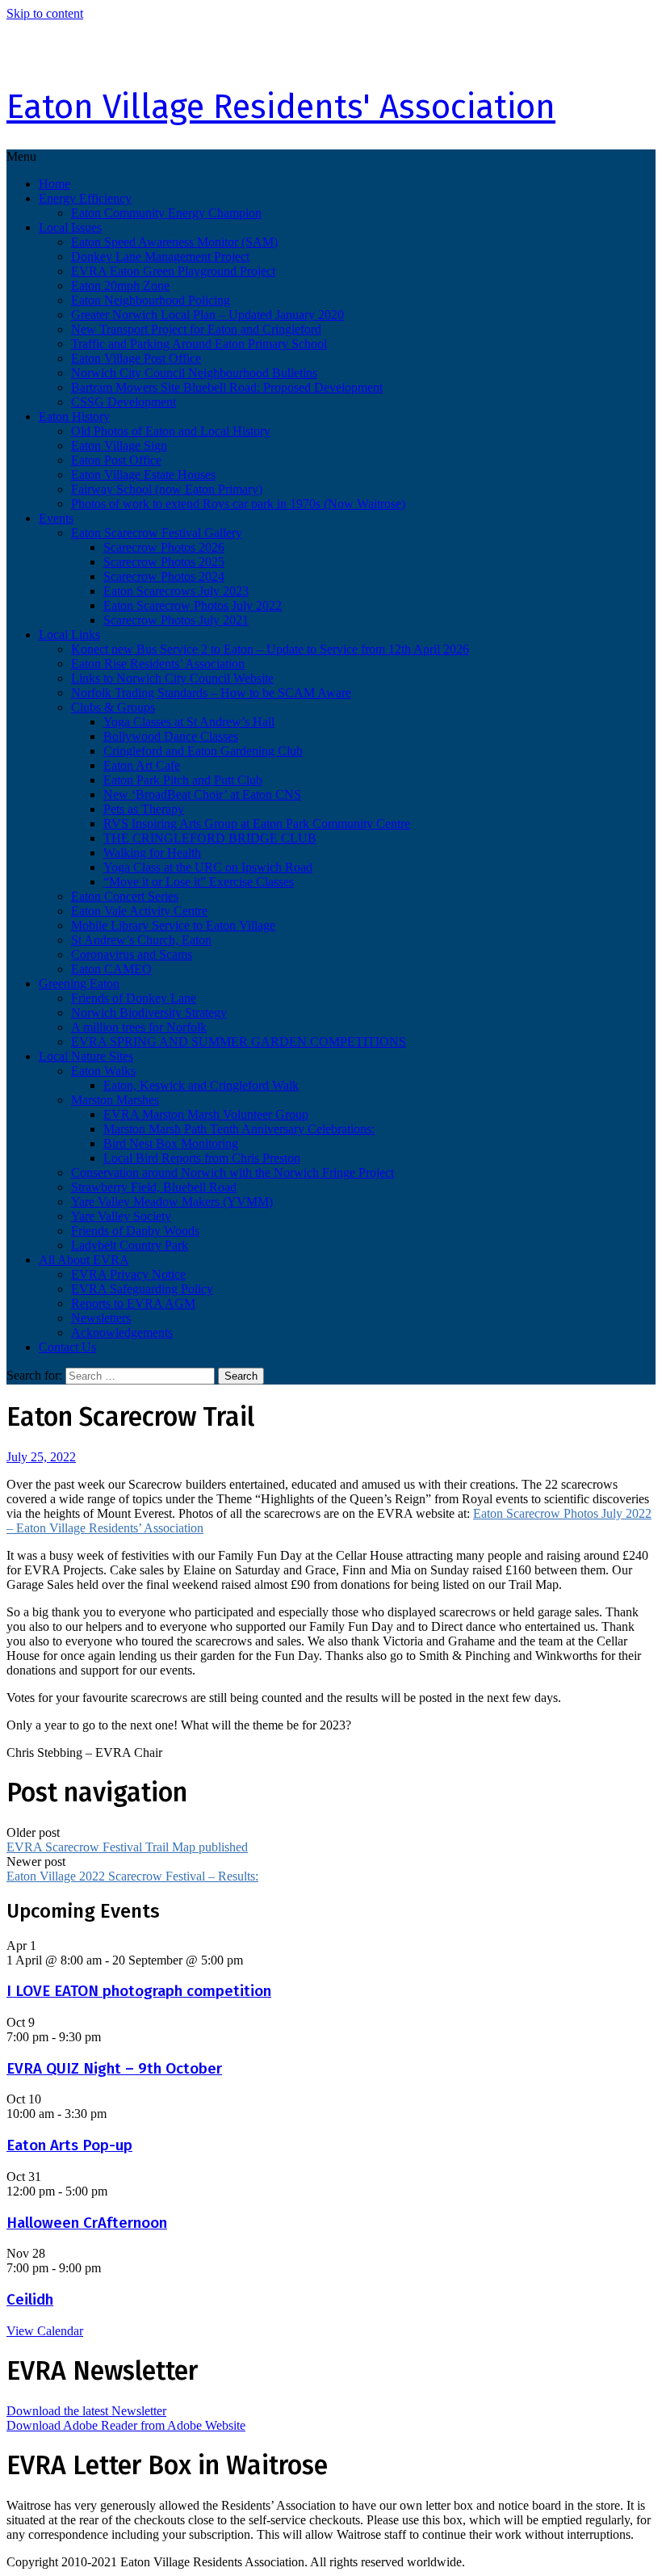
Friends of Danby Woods (135, 1231)
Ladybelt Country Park (130, 1245)
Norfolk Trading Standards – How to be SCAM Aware (211, 693)
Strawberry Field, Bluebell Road (154, 1187)
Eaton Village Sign (119, 445)
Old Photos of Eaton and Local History (171, 431)
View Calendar (45, 2331)
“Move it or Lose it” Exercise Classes (199, 882)
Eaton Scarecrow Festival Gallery (157, 533)
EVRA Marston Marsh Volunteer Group (206, 1114)
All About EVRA (84, 1260)
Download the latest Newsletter (86, 2411)
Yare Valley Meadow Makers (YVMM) (172, 1202)
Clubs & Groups (113, 707)
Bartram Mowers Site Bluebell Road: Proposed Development (227, 387)
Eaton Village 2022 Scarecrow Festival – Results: (132, 1876)
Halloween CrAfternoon (87, 2223)
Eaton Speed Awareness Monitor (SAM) (174, 242)
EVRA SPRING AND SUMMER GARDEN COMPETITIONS (239, 1042)
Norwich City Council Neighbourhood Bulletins (194, 373)
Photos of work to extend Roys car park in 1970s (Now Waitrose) (238, 504)
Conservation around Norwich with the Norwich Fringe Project (233, 1172)
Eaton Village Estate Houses (143, 475)
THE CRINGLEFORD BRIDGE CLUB (210, 838)
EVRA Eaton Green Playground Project (173, 271)
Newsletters (101, 1318)
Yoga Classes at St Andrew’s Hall (189, 722)
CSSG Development (124, 402)
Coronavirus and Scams (132, 954)
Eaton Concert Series (125, 896)
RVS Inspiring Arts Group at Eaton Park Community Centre (257, 824)
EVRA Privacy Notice (128, 1274)
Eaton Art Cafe (142, 765)
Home (54, 184)
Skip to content (45, 13)
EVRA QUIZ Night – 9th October (114, 2069)
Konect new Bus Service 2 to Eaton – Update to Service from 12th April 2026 (270, 649)
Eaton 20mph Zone (120, 286)
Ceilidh (30, 2300)
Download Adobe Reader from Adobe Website (126, 2425)
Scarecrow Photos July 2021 (176, 620)
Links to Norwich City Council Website (172, 678)
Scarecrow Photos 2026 (164, 547)
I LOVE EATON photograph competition (139, 1991)
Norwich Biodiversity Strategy (149, 1013)
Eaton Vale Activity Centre (139, 911)
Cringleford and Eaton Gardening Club (203, 751)
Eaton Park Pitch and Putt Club (183, 780)
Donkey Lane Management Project (160, 256)
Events (56, 518)
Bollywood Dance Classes (171, 736)
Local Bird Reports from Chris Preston (202, 1158)
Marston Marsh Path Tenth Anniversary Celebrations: (239, 1129)
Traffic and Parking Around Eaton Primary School (199, 344)
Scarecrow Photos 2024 (164, 576)
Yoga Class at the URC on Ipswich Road (208, 867)
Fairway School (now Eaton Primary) (167, 489)
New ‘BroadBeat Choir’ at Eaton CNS (202, 794)
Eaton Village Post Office (136, 358)
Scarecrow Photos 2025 (164, 562)
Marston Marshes (115, 1100)
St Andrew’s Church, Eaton (141, 940)
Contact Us (67, 1347)
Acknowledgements (122, 1332)
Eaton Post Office (116, 460)
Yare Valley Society (121, 1216)
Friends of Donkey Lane (134, 998)
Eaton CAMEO (111, 969)
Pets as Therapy (144, 809)
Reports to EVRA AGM (133, 1303)
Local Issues (70, 227)
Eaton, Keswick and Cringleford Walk (201, 1085)
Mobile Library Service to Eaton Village (173, 925)
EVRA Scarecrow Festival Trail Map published (127, 1847)
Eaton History (74, 416)
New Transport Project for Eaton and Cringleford (196, 329)
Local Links (69, 635)
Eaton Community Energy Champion (166, 213)
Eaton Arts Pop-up (69, 2145)
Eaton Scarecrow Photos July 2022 (193, 605)
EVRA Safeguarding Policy (142, 1289)
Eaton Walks (103, 1071)
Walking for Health (152, 853)
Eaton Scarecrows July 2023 (176, 591)
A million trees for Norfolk (139, 1027)
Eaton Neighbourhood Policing (151, 300)
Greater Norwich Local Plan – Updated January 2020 (207, 315)
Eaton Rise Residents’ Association (158, 664)
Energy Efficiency (85, 198)
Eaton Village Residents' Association (281, 107)
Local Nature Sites (86, 1056)
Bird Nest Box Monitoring (171, 1143)
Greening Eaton (79, 983)
